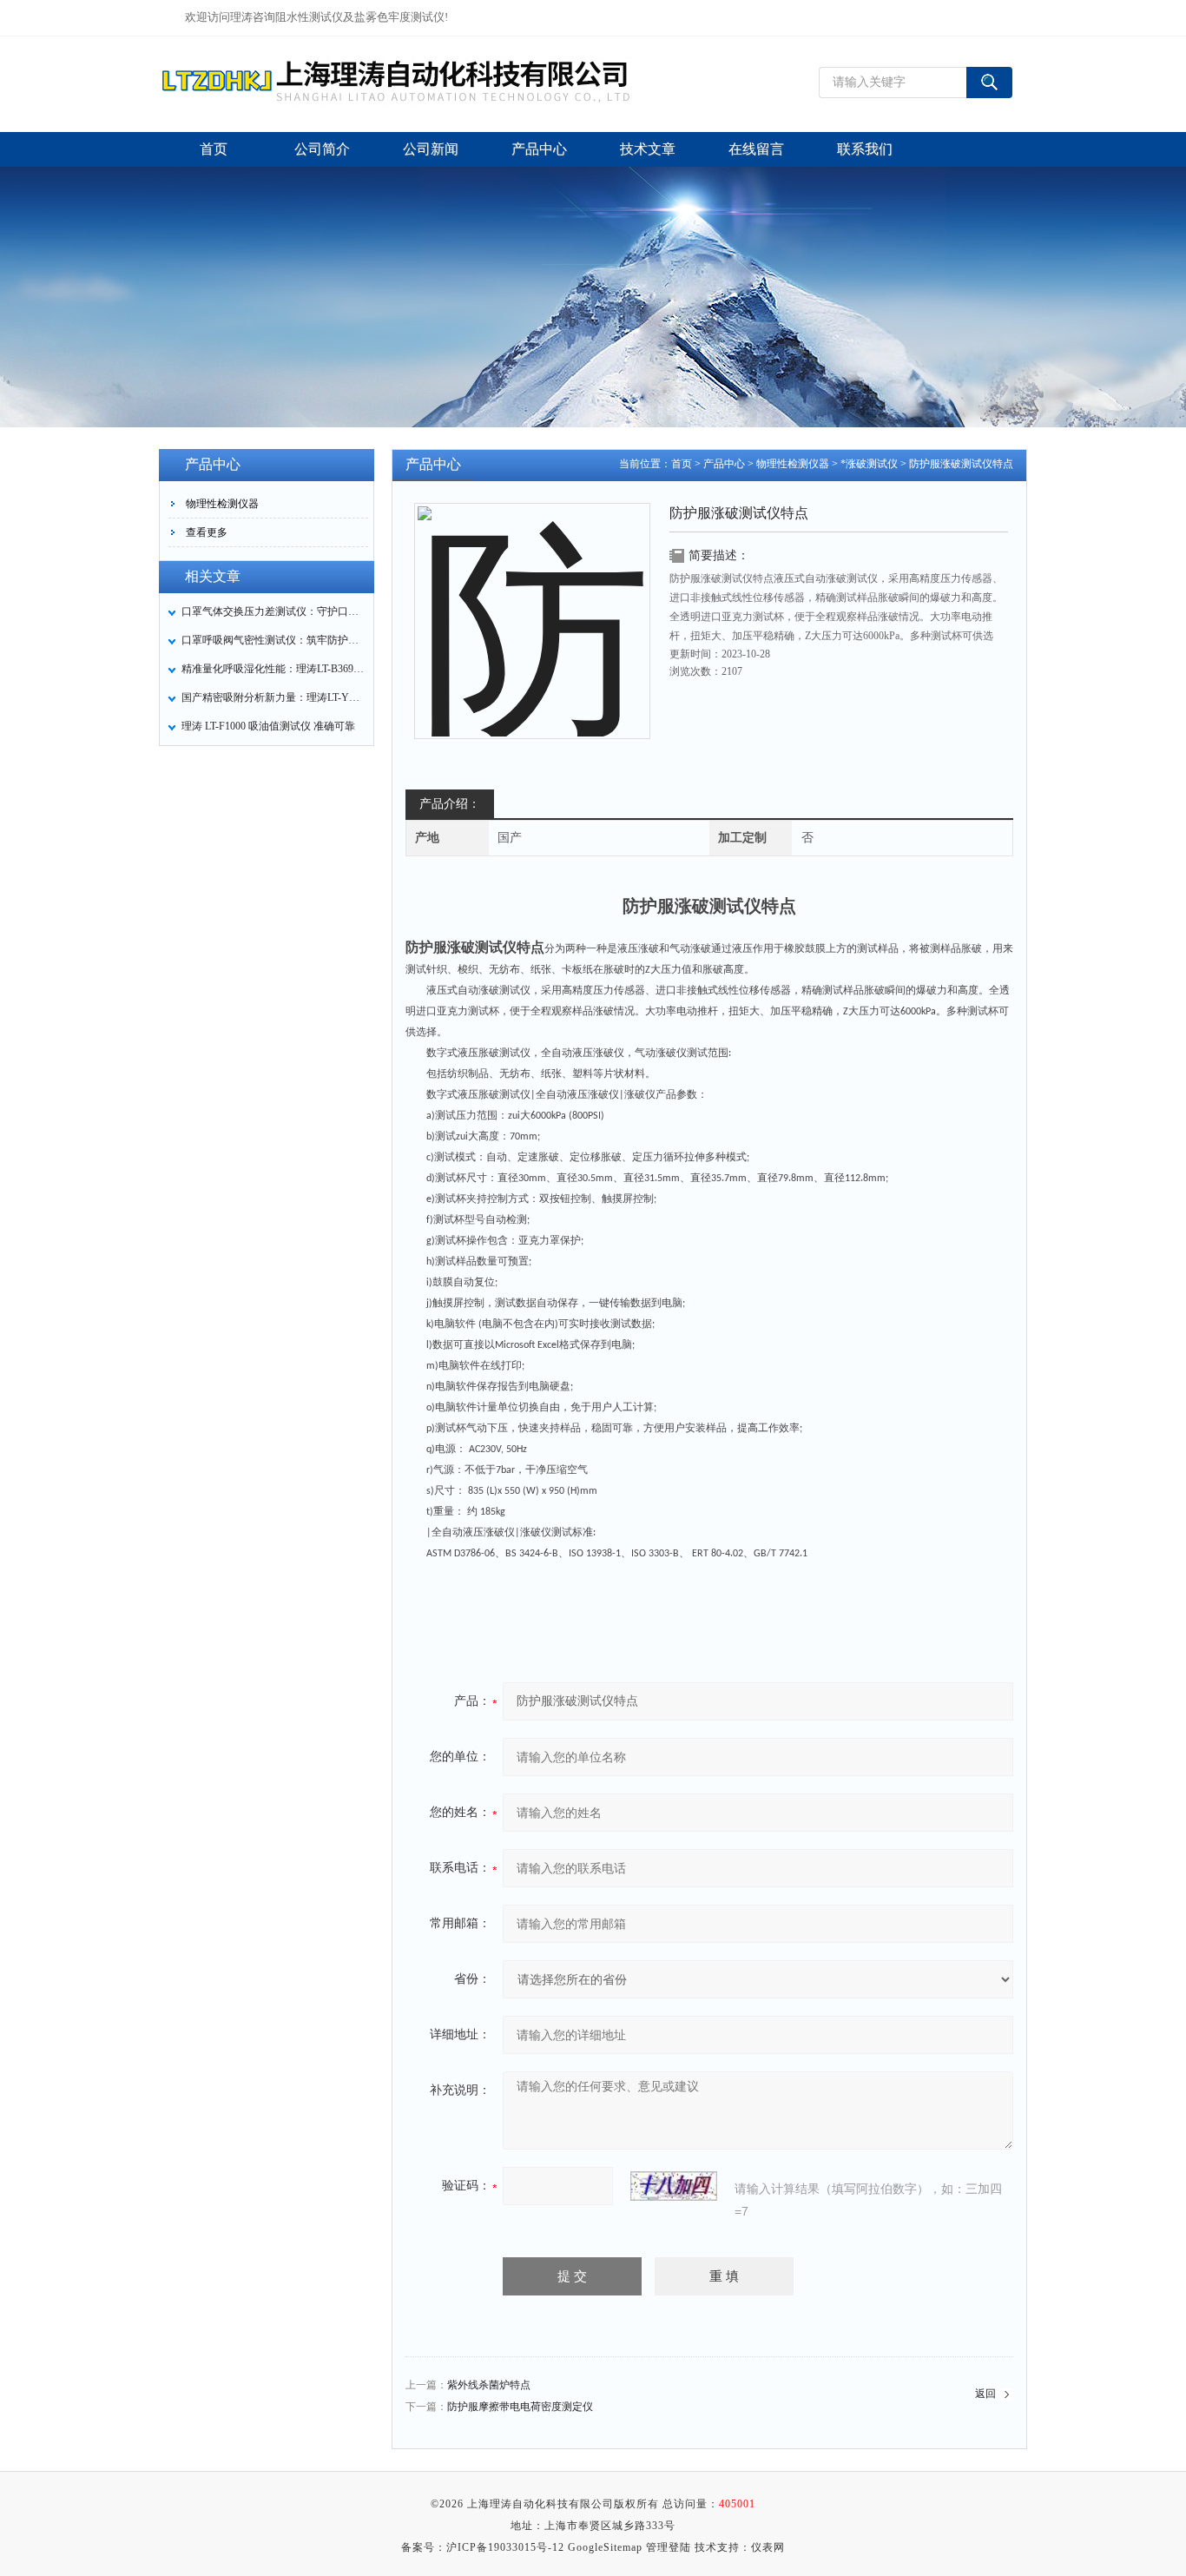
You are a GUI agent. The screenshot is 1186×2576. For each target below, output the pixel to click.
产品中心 (724, 464)
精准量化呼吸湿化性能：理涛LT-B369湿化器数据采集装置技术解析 (273, 669)
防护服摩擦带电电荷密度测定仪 (520, 2407)
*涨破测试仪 (869, 464)
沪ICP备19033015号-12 (505, 2547)
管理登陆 (669, 2547)
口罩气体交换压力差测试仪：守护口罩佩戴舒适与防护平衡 (273, 611)
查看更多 (207, 532)
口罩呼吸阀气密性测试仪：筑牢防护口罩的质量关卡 (273, 640)
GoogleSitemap (605, 2547)
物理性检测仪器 (222, 504)
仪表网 (768, 2547)
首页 (682, 464)
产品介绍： (450, 804)
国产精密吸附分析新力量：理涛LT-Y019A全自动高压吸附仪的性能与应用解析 (273, 697)
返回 (985, 2394)
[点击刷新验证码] (674, 2186)
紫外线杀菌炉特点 (489, 2385)
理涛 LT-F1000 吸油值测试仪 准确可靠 (268, 726)
